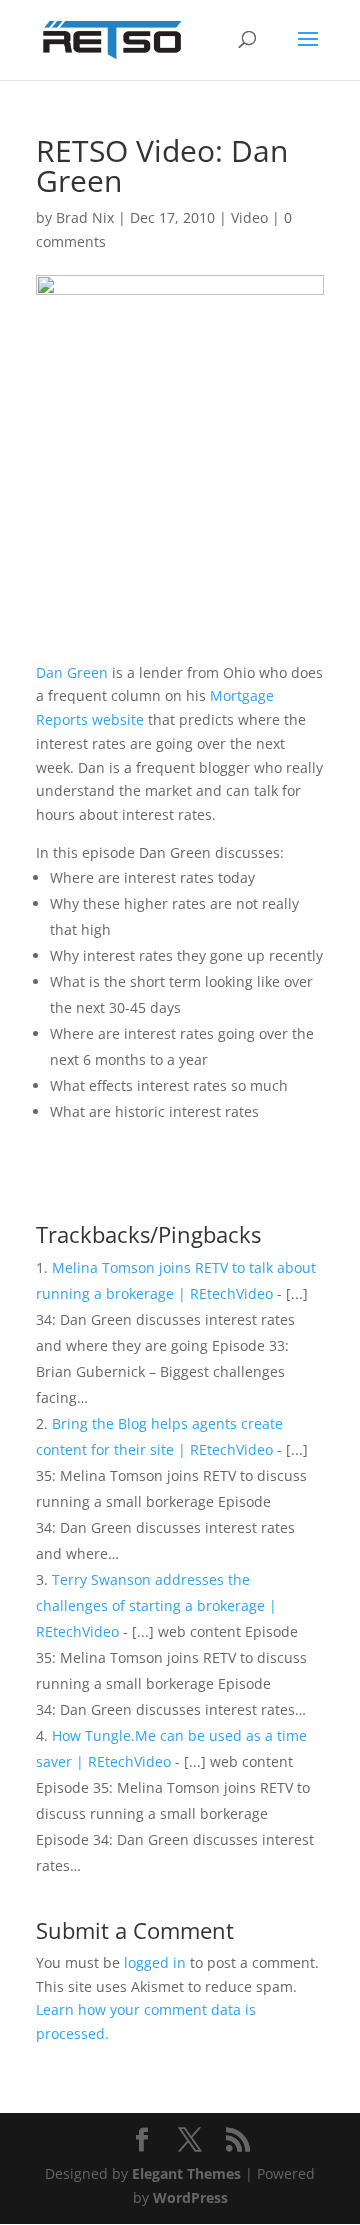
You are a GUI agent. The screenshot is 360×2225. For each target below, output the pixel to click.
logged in (155, 1962)
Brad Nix (85, 217)
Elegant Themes (186, 2173)
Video (249, 217)
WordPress (190, 2197)
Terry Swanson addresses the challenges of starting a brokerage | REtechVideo (156, 1605)
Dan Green (72, 672)
